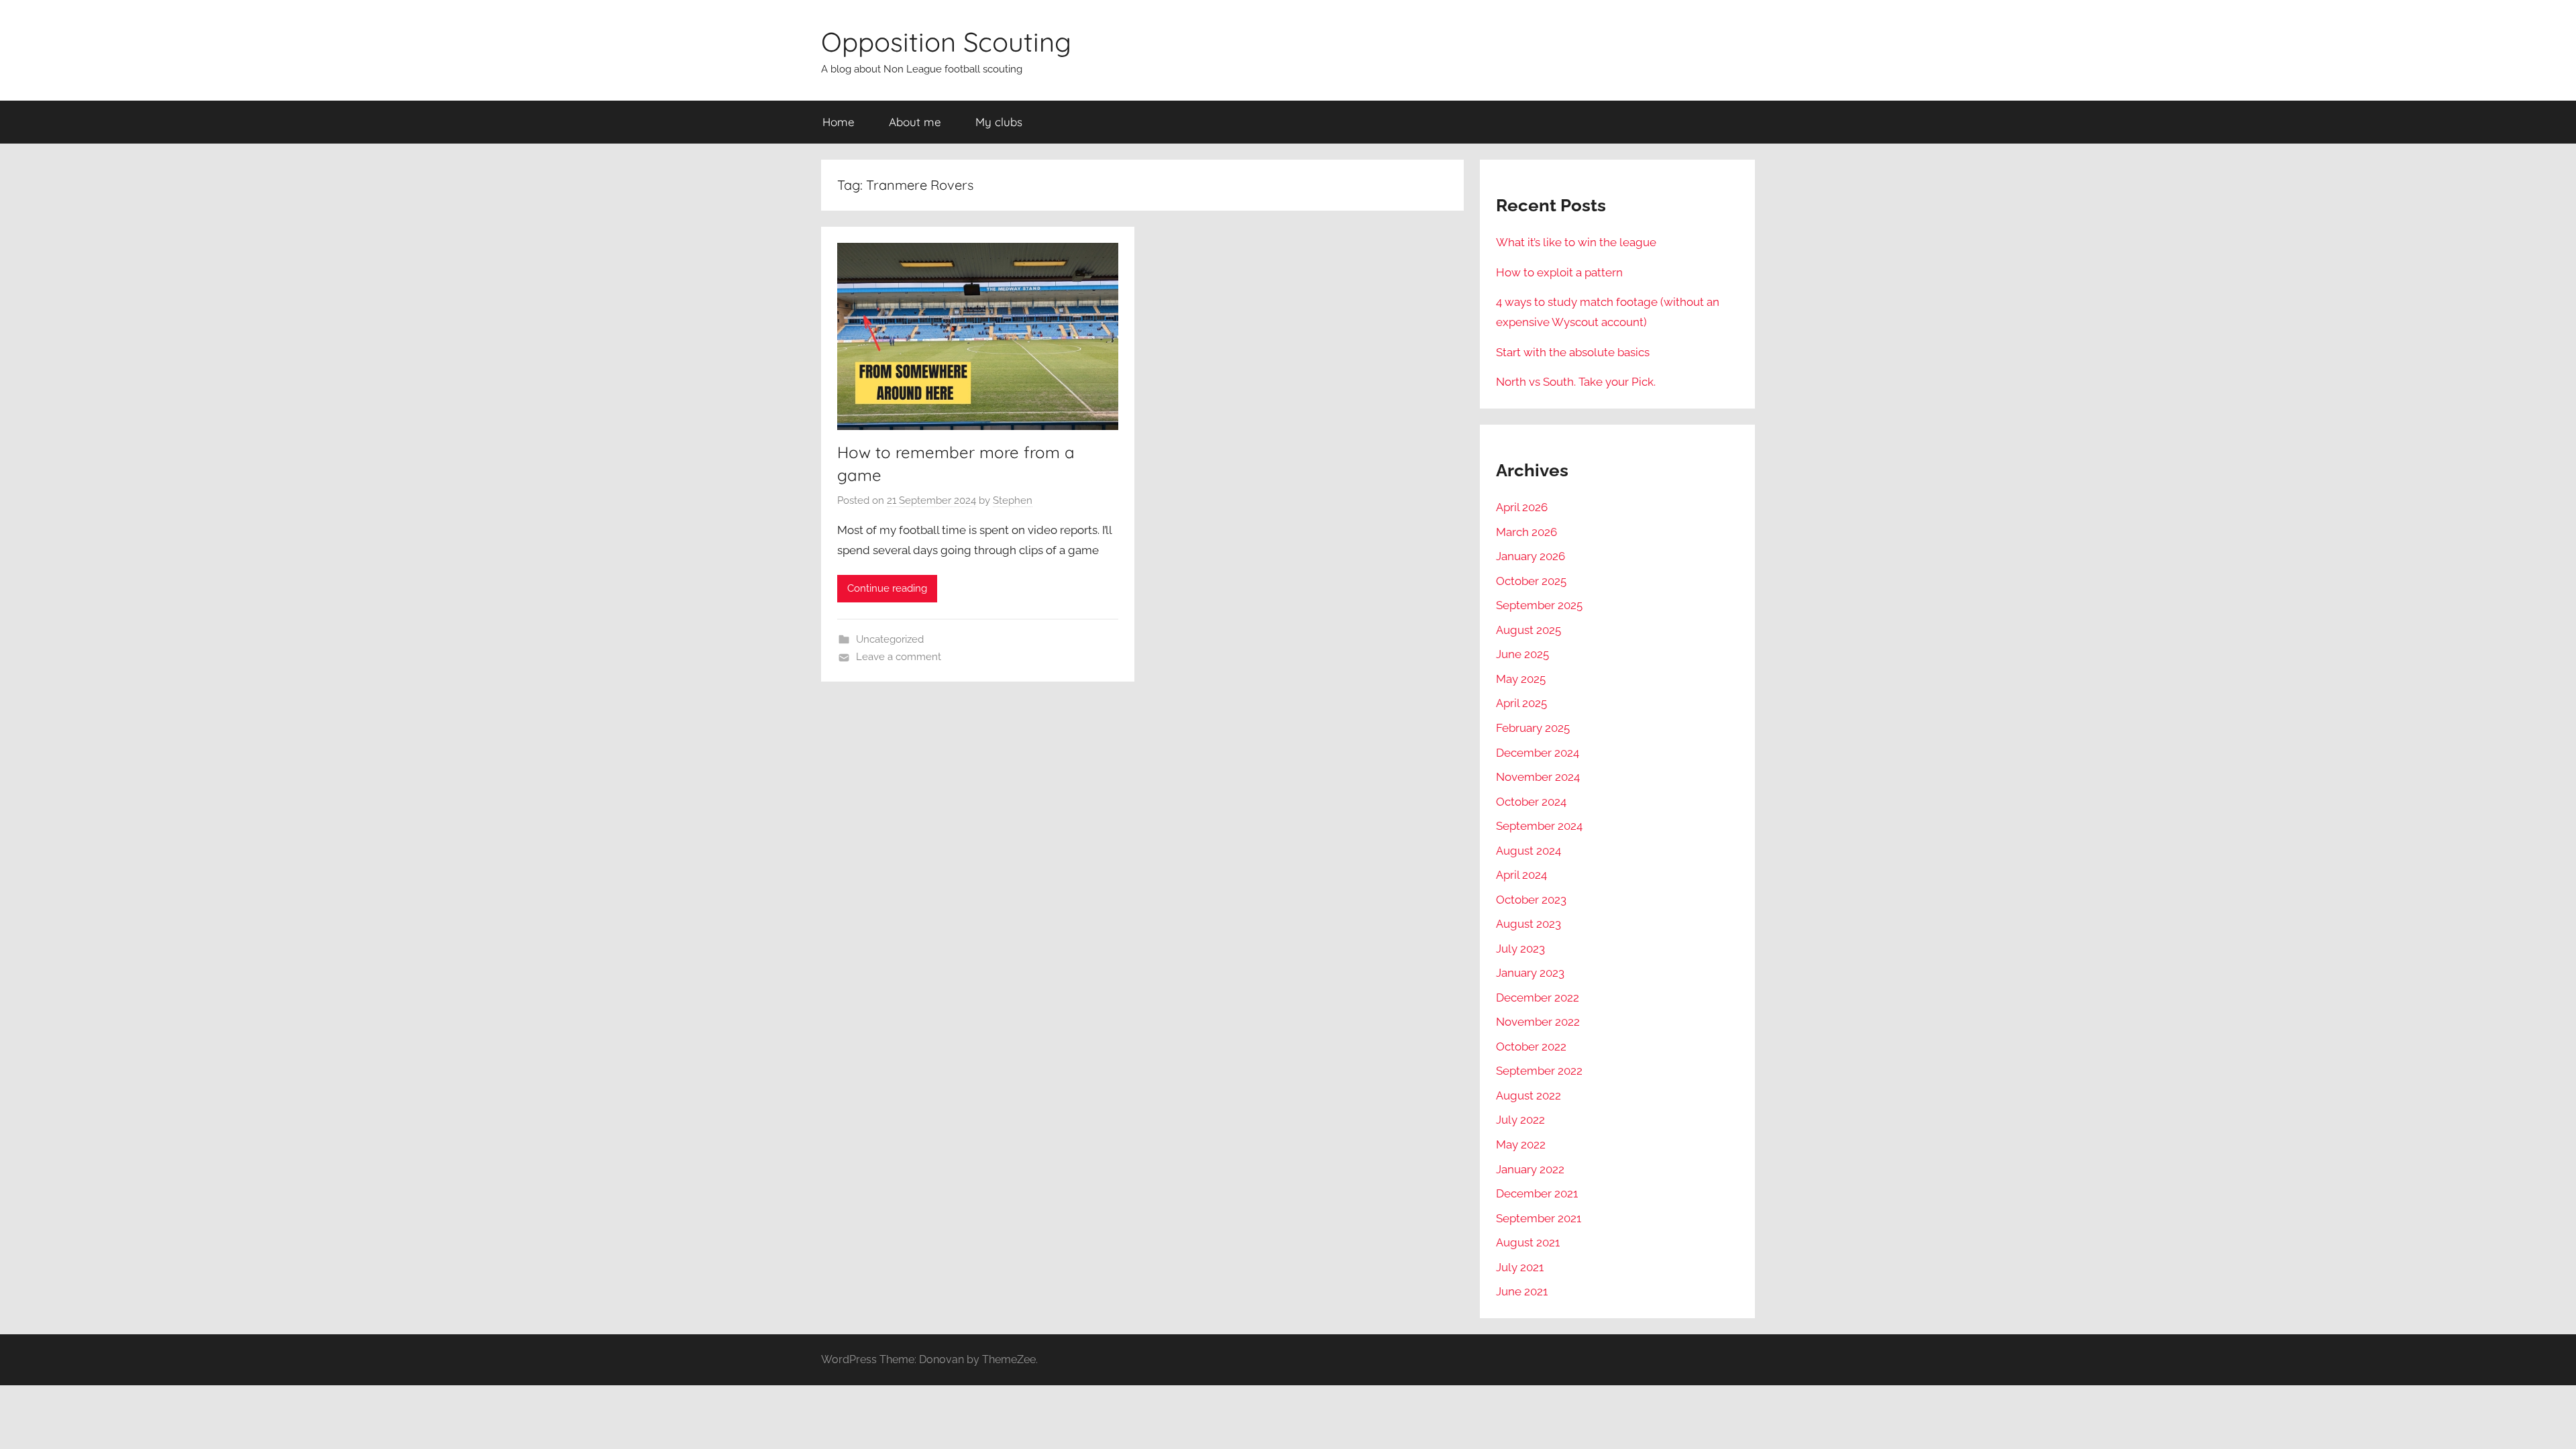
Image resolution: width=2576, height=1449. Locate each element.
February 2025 (1533, 728)
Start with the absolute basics (1573, 352)
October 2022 (1531, 1046)
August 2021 (1528, 1242)
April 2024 (1521, 875)
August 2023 (1528, 924)
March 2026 (1526, 532)
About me (915, 122)
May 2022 (1521, 1144)
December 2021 (1537, 1193)
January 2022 (1530, 1169)
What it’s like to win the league (1576, 242)
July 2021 (1520, 1267)
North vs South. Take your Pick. (1576, 382)
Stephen (1013, 500)
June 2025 (1522, 654)
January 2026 (1531, 556)
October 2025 (1531, 581)
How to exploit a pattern (1559, 272)
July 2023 (1520, 949)
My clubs (999, 122)
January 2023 (1530, 973)
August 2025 (1528, 630)
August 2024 (1528, 851)
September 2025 (1539, 605)
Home (839, 122)
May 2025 (1521, 679)
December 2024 (1538, 753)
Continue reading (887, 588)
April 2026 (1522, 507)
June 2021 (1522, 1291)
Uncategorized (890, 639)
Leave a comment (899, 657)
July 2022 (1520, 1120)
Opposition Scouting (946, 42)
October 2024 (1531, 802)
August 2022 (1528, 1095)
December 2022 (1538, 998)
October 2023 (1531, 900)
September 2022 (1539, 1071)
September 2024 (1539, 826)
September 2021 (1539, 1218)
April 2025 (1521, 703)
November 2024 (1538, 777)
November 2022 (1538, 1022)
